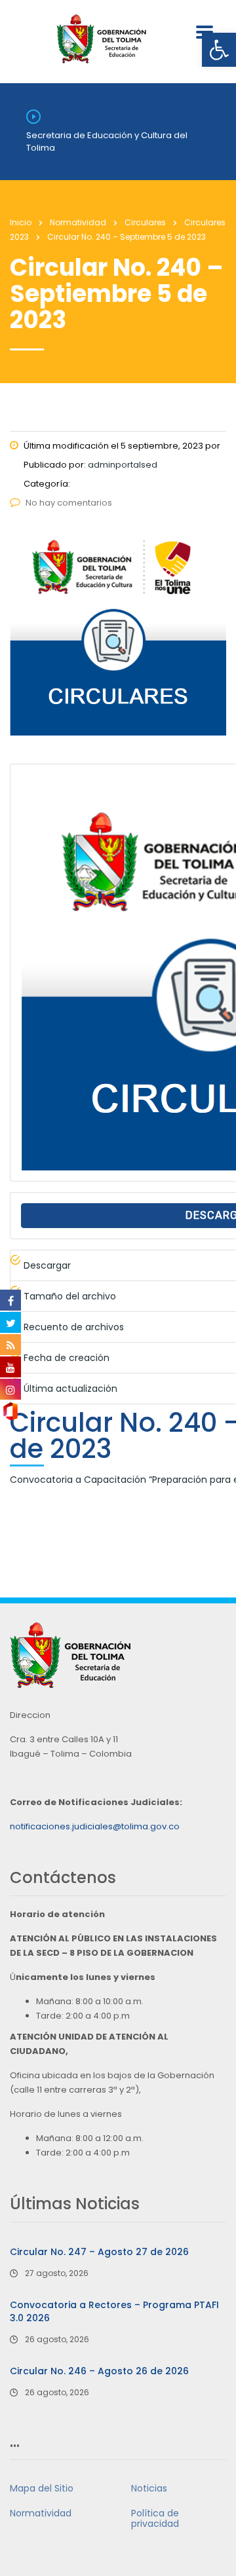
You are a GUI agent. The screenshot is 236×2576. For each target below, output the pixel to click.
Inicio (21, 222)
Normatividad (41, 2513)
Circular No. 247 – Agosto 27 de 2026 (99, 2252)
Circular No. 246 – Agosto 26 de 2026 (99, 2371)
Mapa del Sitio (42, 2488)
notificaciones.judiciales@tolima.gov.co (95, 1826)
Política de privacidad (155, 2518)
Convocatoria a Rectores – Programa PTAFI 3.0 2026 (114, 2311)
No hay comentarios (69, 503)
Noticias (149, 2488)
